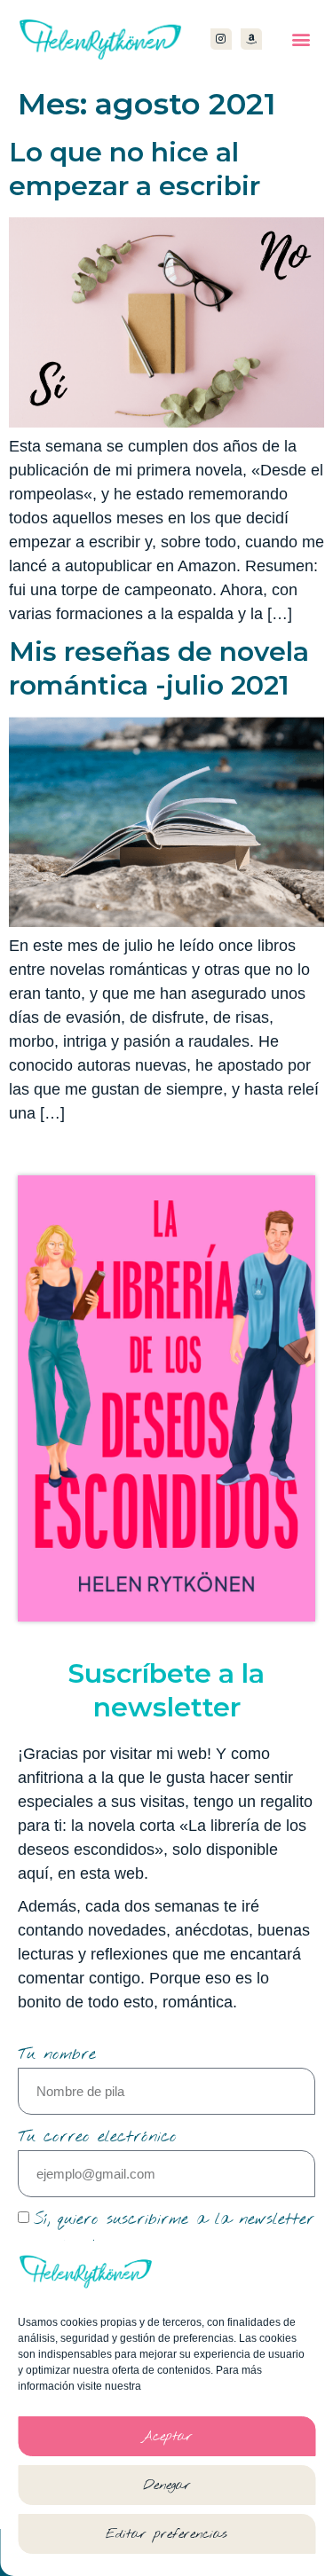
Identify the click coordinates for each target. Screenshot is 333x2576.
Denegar (167, 2486)
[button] (301, 39)
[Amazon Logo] (251, 39)
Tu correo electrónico (97, 2137)
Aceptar (167, 2437)
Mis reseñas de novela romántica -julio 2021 (159, 668)
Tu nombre (57, 2054)
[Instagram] (221, 39)
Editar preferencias (166, 2534)
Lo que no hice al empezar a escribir (135, 169)
